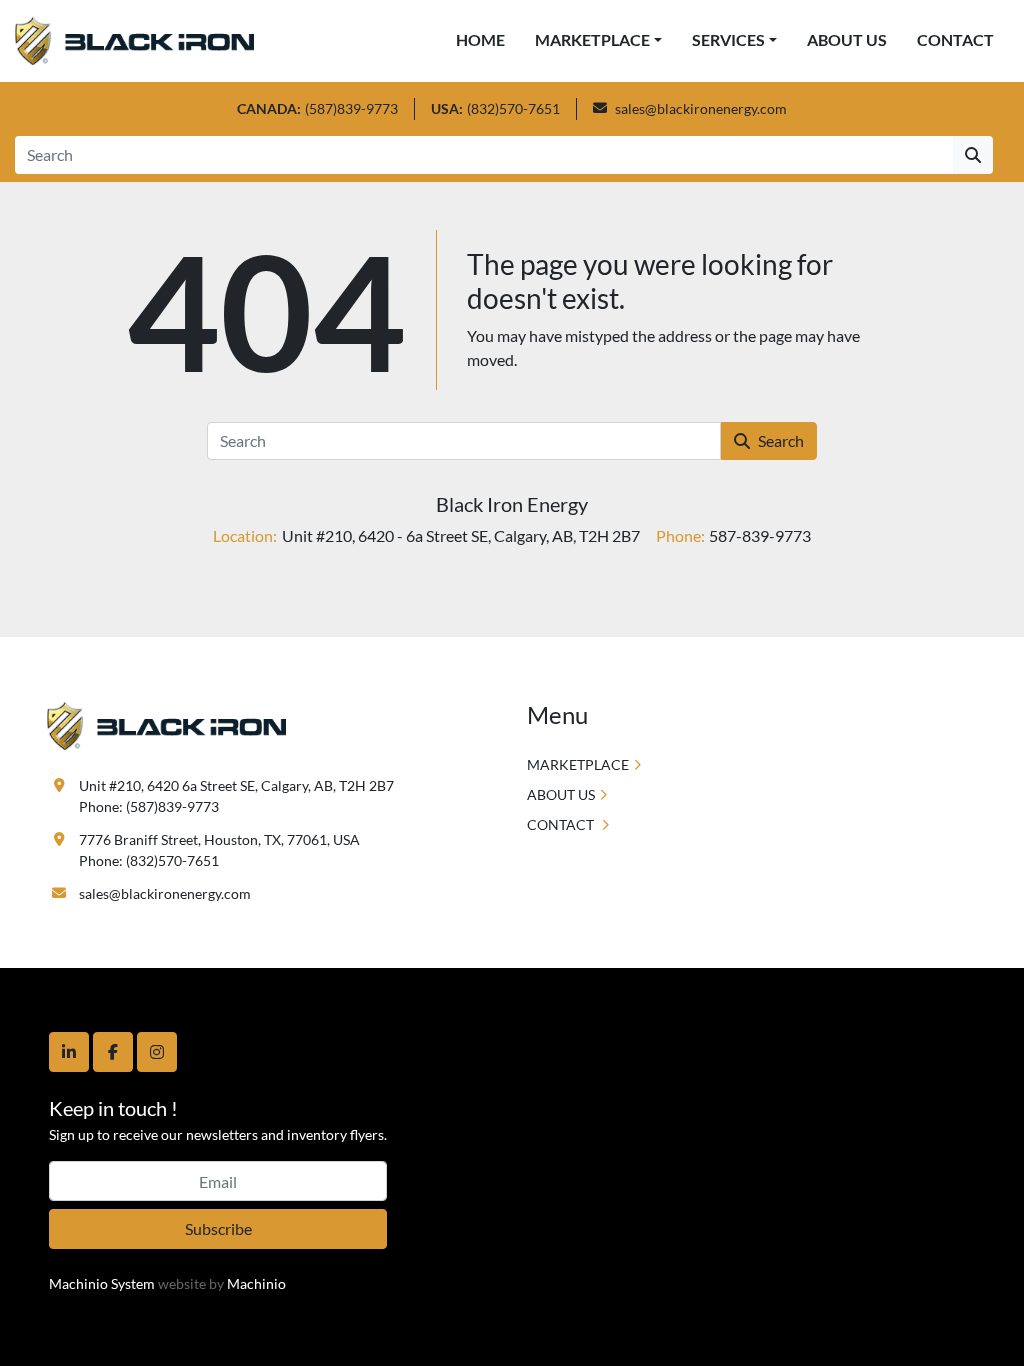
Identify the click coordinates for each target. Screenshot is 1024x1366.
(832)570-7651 (513, 108)
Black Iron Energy (512, 504)
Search (781, 440)
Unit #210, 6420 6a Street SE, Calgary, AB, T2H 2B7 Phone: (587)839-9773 (236, 796)
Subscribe (218, 1228)
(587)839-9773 (351, 108)
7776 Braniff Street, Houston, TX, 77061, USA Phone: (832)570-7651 (219, 850)
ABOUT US (847, 39)
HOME (480, 39)
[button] (598, 40)
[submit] (973, 155)
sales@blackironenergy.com (701, 108)
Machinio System (102, 1283)
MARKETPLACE (592, 39)
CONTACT (955, 39)
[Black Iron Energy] (166, 724)
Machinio (256, 1283)
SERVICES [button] (728, 39)
